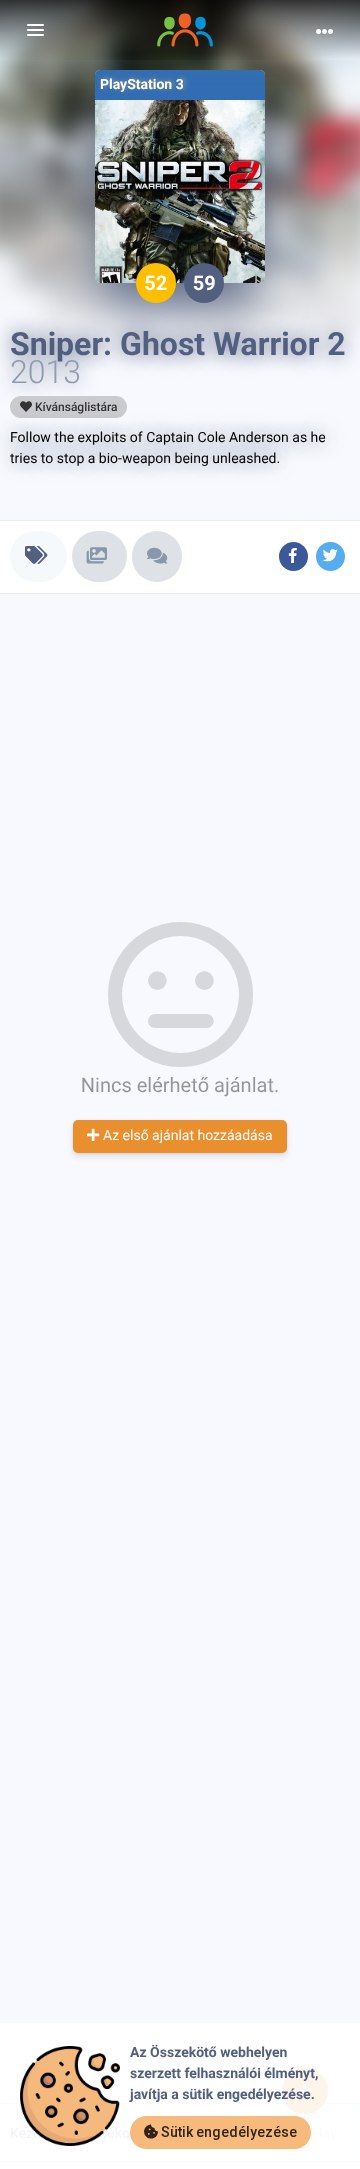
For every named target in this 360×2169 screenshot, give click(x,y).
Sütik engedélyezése (227, 2132)
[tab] (38, 556)
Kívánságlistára (74, 407)
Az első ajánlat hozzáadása (185, 1136)
